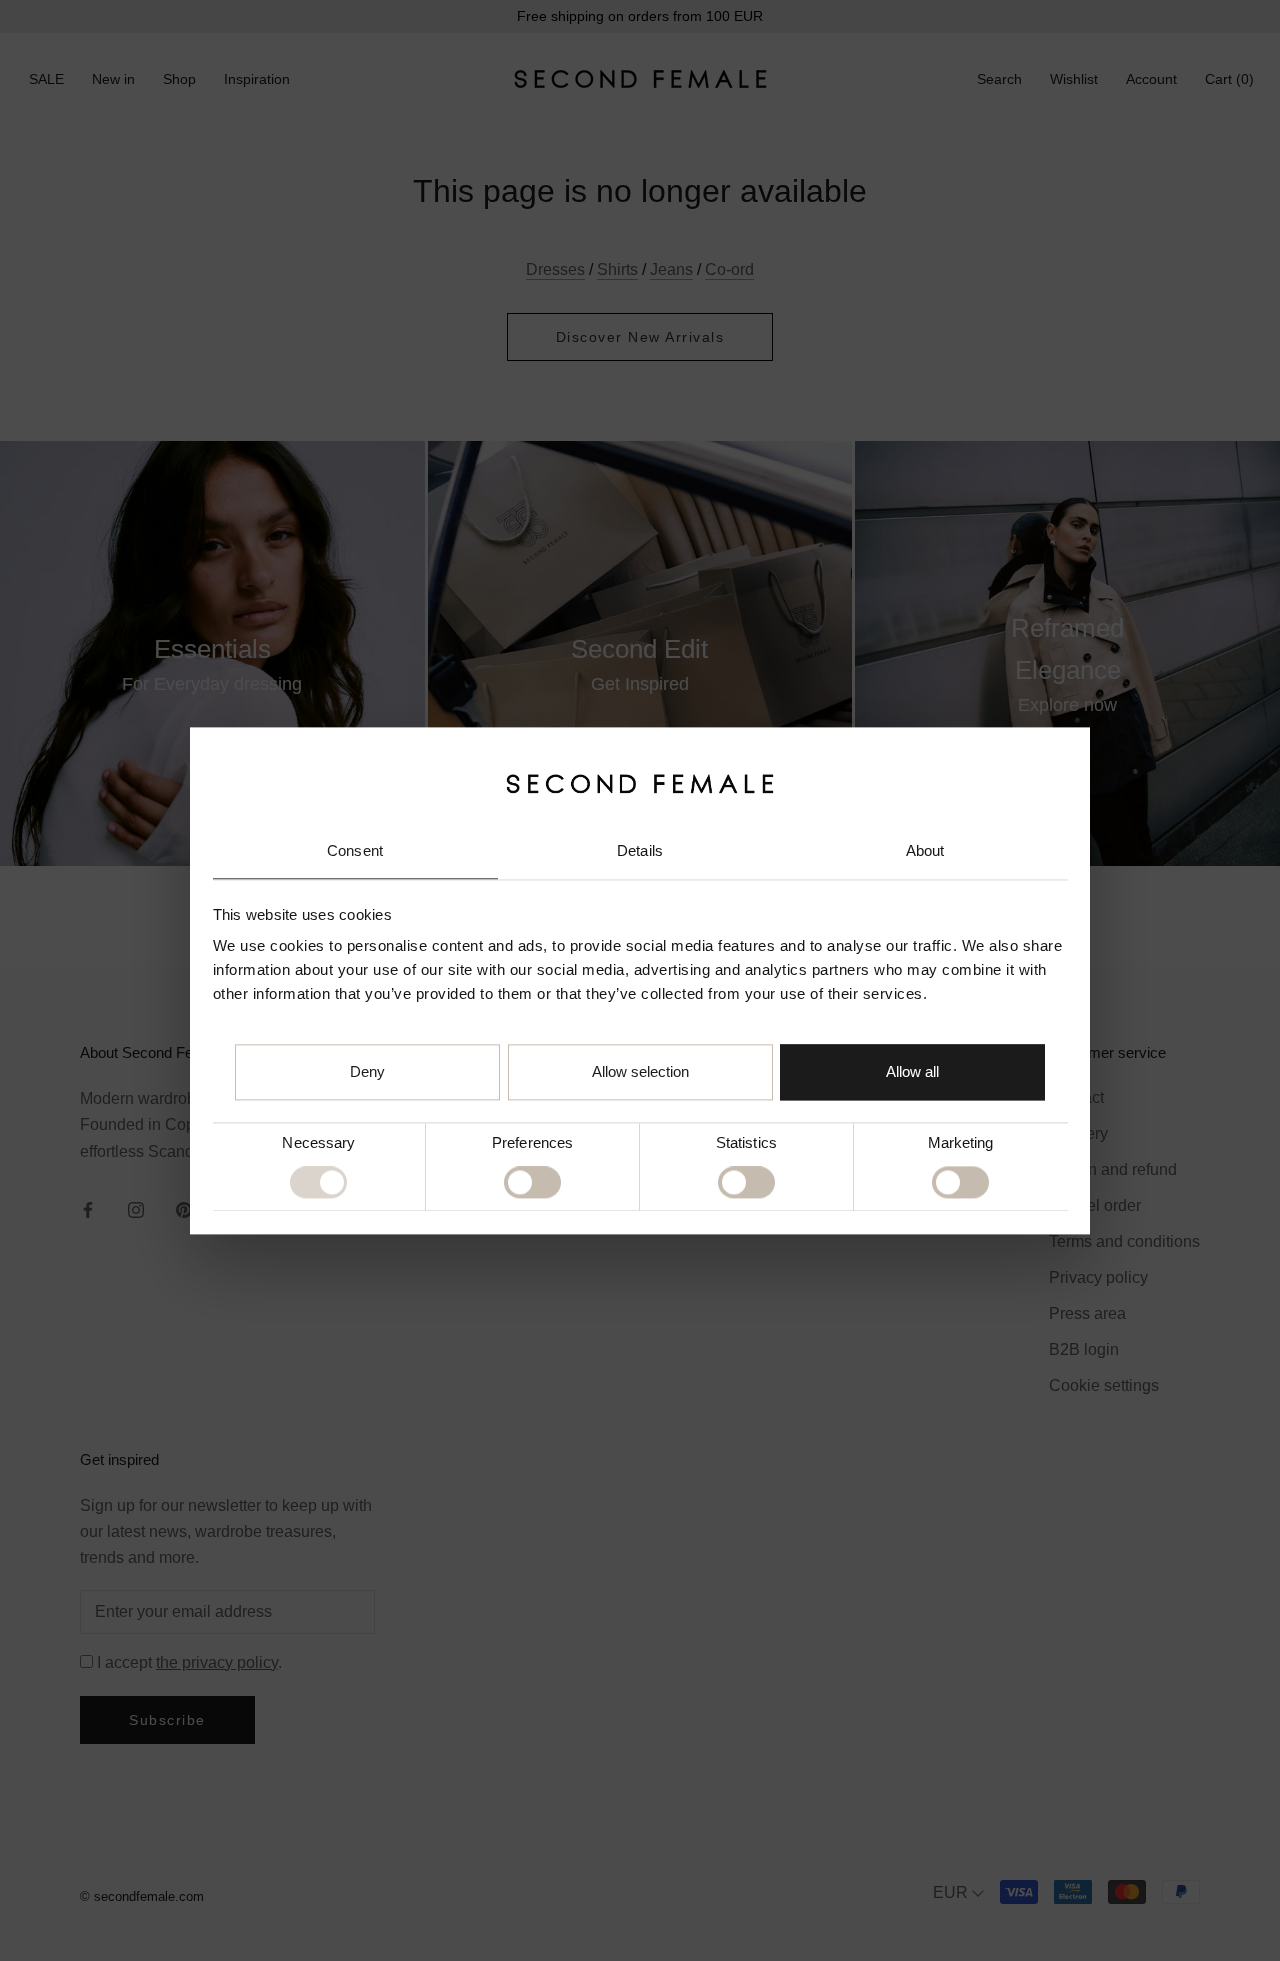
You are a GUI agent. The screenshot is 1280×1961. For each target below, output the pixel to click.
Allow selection (640, 1071)
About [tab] (925, 851)
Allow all (912, 1071)
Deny (367, 1071)
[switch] (532, 1183)
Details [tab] (640, 851)
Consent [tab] (355, 851)
